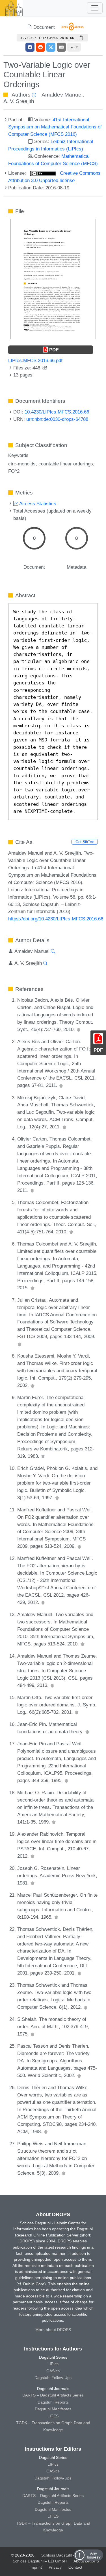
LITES (53, 2416)
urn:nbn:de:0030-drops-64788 (57, 419)
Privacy (55, 2567)
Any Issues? (94, 2555)
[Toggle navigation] (95, 8)
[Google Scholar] (79, 1029)
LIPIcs (53, 2364)
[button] (74, 47)
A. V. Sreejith (19, 101)
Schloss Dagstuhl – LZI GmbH (68, 2555)
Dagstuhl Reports (53, 2402)
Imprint (36, 2567)
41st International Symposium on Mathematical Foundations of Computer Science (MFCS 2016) (55, 127)
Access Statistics (37, 504)
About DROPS (86, 2561)
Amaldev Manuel (62, 95)
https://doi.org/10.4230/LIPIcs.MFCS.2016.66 (56, 919)
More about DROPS (53, 2330)
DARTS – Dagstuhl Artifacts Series (53, 2395)
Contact (75, 2567)
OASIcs (53, 2371)
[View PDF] (53, 279)
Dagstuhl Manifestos (53, 2409)
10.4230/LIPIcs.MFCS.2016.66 (57, 412)
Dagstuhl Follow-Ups (53, 2378)
